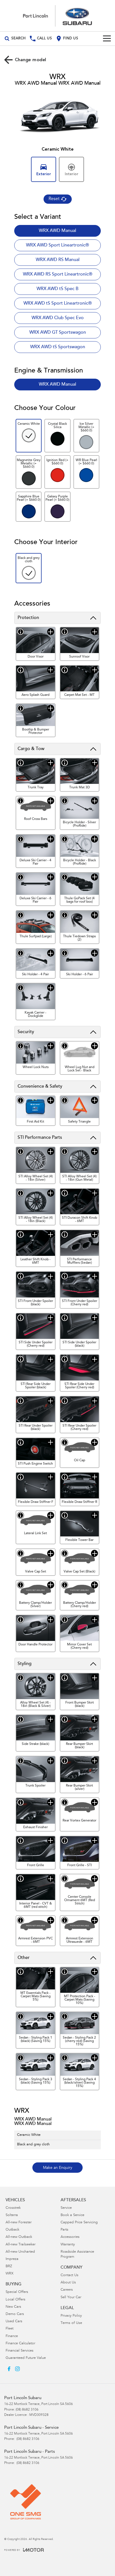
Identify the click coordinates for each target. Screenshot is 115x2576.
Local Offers (15, 2300)
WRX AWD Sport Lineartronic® (57, 245)
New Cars (13, 2307)
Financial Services (20, 2351)
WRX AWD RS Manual (58, 260)
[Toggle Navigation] (107, 39)
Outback (12, 2230)
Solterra (12, 2215)
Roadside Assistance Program (77, 2254)
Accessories (70, 2237)
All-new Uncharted (20, 2252)
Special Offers (17, 2292)
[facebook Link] (9, 2369)
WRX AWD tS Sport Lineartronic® (58, 303)
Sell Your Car (71, 2298)
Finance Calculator (20, 2344)
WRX (9, 2274)
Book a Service (72, 2215)
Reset (54, 199)
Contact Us (70, 2275)
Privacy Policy (71, 2316)
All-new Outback (19, 2237)
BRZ (9, 2267)
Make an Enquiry (58, 2168)
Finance (12, 2336)
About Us (68, 2283)
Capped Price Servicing (79, 2223)
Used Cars (14, 2322)
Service (66, 2208)
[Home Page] (57, 16)
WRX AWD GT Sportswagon (58, 333)
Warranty (68, 2245)
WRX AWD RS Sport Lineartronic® (58, 274)
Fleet (9, 2329)
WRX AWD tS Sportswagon (58, 347)
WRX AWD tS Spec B (57, 289)
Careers (67, 2290)
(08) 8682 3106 (27, 2410)
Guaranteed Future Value (26, 2358)
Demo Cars (15, 2314)
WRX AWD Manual (57, 231)
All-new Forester (19, 2223)
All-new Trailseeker (21, 2245)
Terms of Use (71, 2323)
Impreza (12, 2259)
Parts (64, 2230)
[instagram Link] (17, 2369)
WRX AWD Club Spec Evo (58, 318)
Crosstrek (13, 2208)
